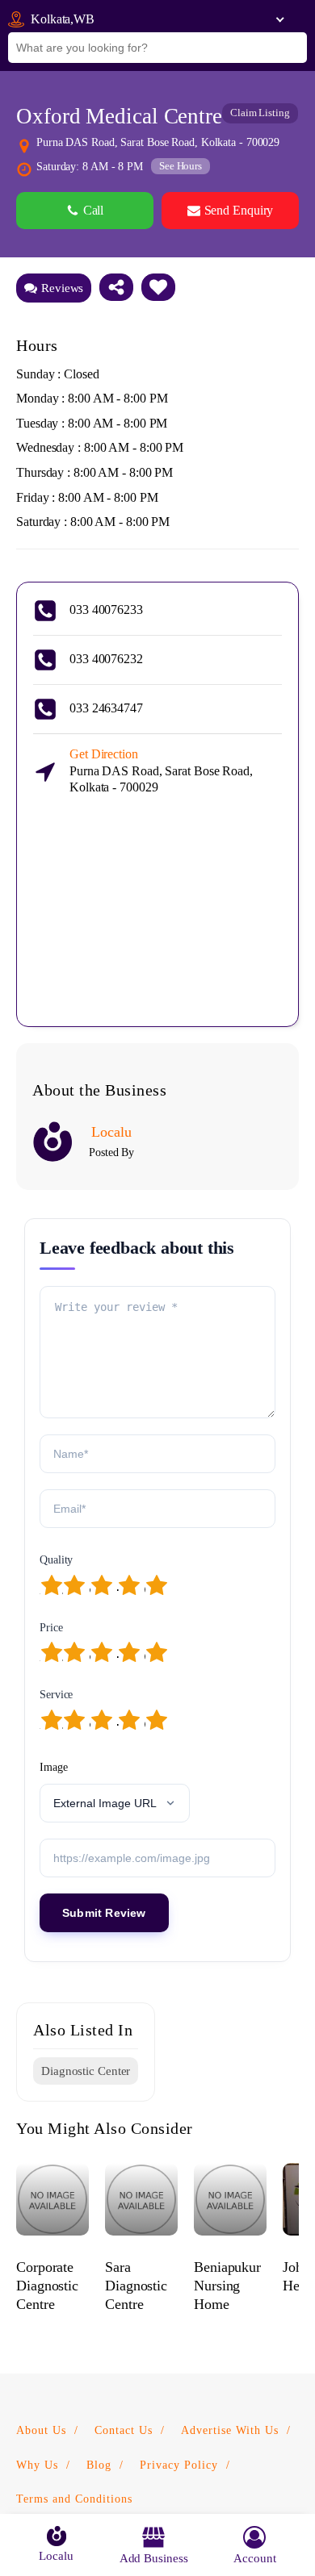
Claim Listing (260, 113)
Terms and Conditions (74, 2499)
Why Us (37, 2465)
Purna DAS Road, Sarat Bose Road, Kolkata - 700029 (161, 771)
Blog (99, 2465)
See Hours (181, 166)
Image (54, 1767)
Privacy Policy (179, 2465)
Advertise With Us (230, 2430)
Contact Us (124, 2430)
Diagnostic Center (86, 2071)
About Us (41, 2430)
